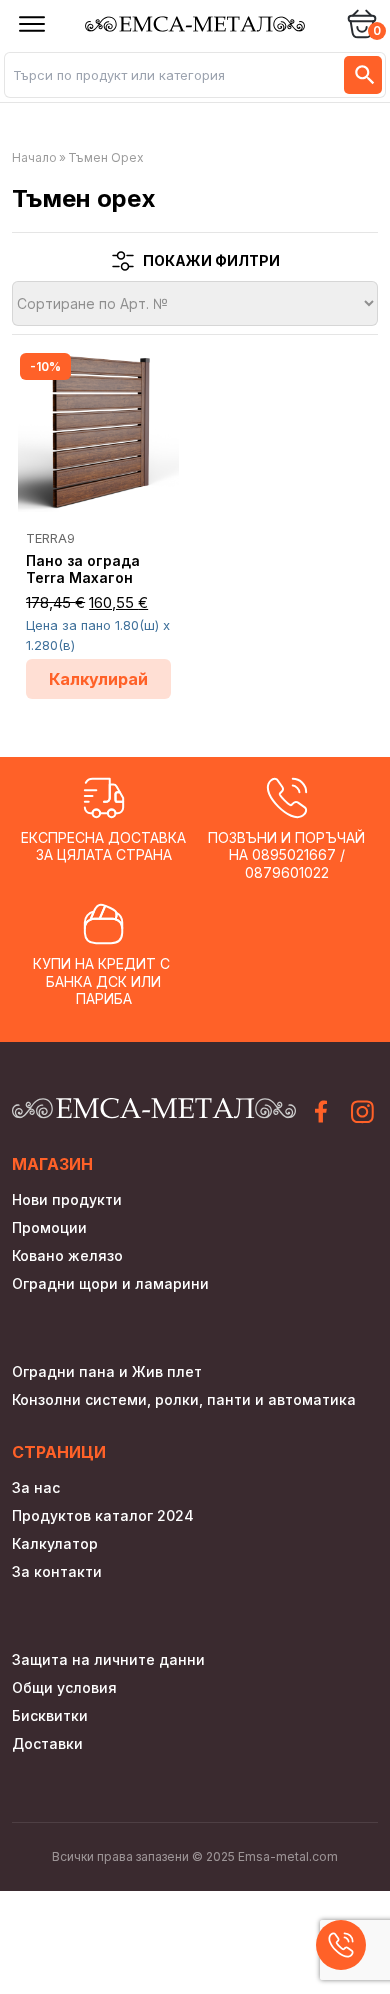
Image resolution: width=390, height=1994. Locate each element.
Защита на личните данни (108, 1659)
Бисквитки (50, 1715)
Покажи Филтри (211, 260)
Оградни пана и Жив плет (107, 1371)
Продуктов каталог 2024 (103, 1515)
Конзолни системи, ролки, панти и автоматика (184, 1399)
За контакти (57, 1571)
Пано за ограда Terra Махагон (83, 569)
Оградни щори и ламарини (110, 1283)
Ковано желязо (67, 1255)
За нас (36, 1487)
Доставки (47, 1743)
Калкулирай (98, 679)
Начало (34, 157)
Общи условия (64, 1687)
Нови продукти (67, 1199)
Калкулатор (55, 1543)
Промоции (49, 1227)
